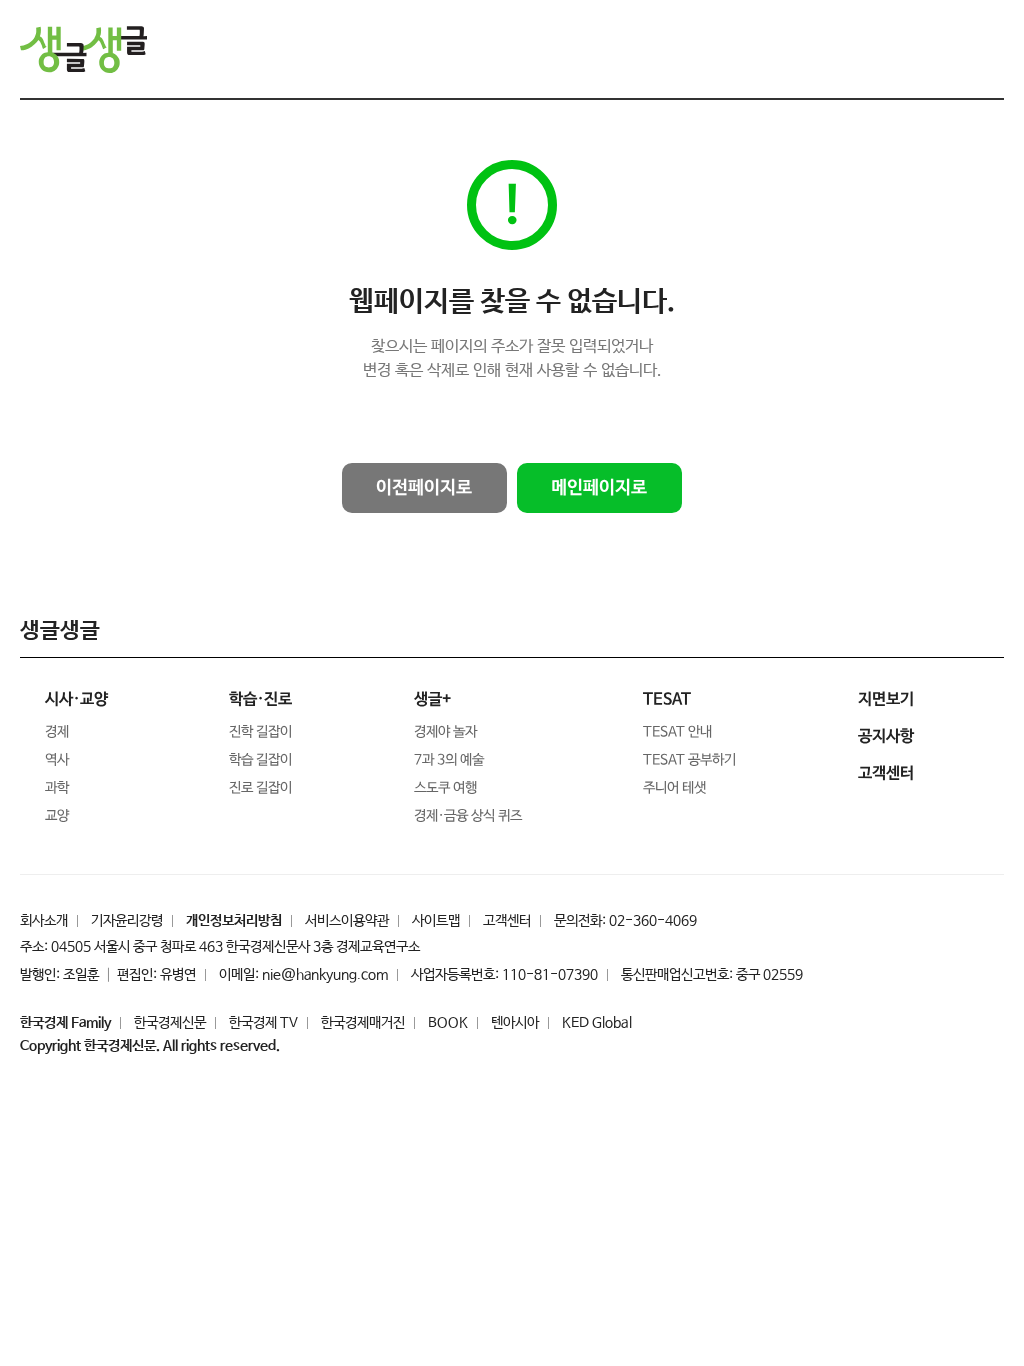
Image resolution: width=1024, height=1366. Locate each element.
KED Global (597, 1023)
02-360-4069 (653, 921)
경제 (57, 732)
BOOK (448, 1023)
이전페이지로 (424, 488)
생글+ (432, 699)
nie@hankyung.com (325, 975)
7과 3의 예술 (449, 760)
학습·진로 (260, 699)
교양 (57, 816)
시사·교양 (76, 699)
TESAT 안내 (677, 732)
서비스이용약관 (347, 921)
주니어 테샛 (674, 788)
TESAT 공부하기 (689, 760)
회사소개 (44, 921)
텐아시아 (515, 1023)
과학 (57, 788)
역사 (57, 760)
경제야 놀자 (445, 732)
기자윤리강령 (127, 921)
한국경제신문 (170, 1023)
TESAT (667, 699)
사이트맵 (436, 921)
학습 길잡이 (260, 760)
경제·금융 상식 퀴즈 (468, 816)
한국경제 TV (263, 1023)
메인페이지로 (599, 488)
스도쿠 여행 (445, 788)
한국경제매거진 (363, 1023)
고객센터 (507, 921)
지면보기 (886, 699)
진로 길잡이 (260, 788)
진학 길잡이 (260, 732)
